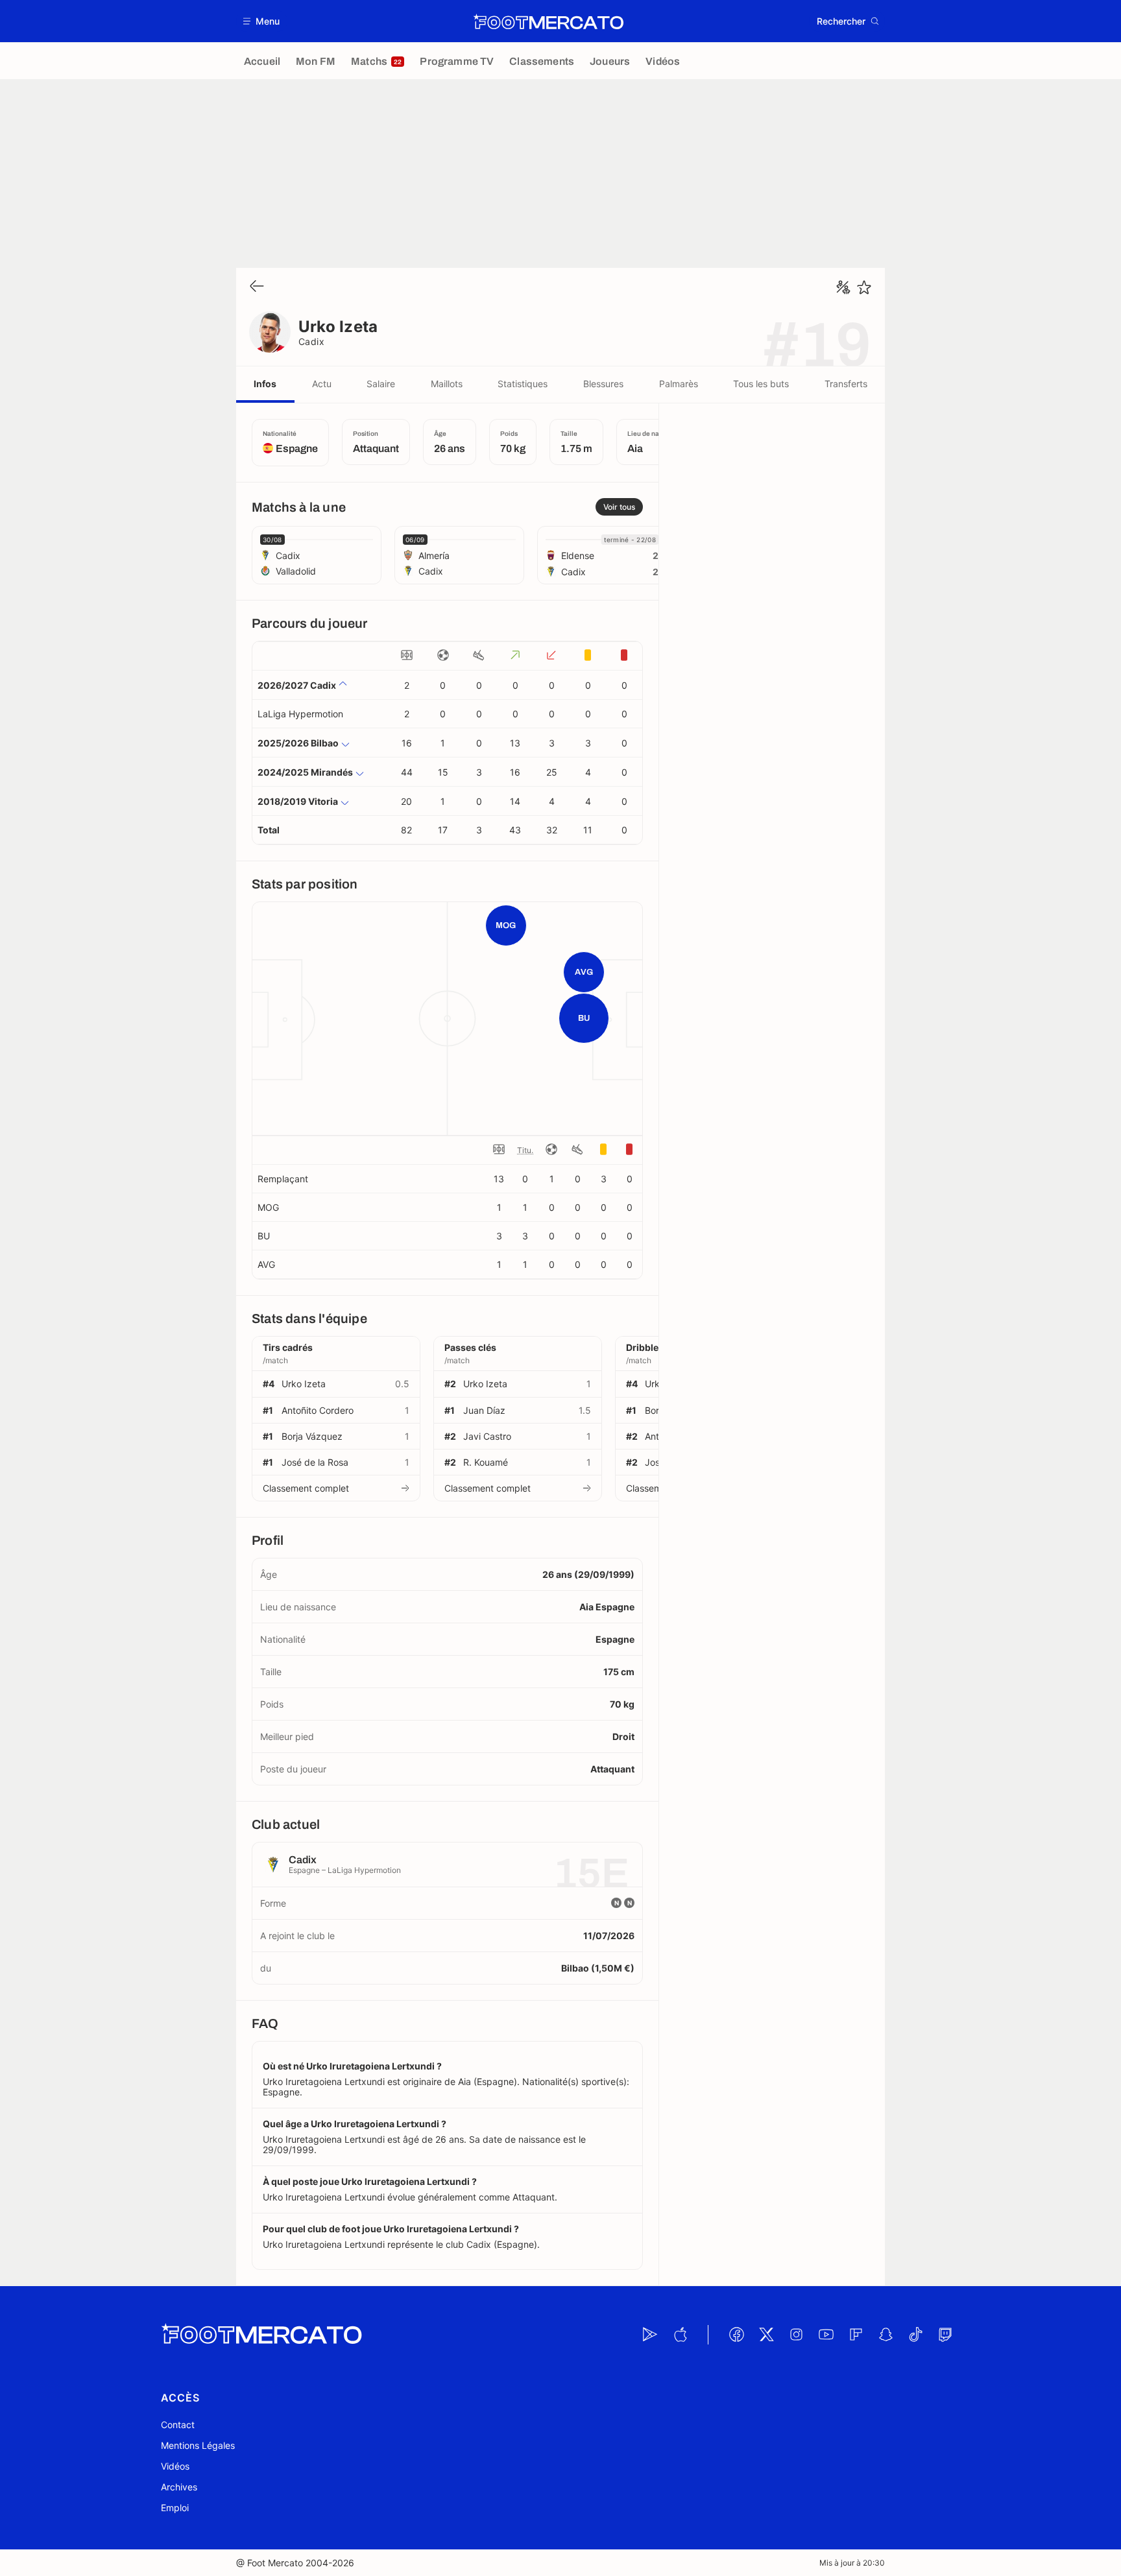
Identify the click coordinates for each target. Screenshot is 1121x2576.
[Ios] (680, 2335)
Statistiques (523, 384)
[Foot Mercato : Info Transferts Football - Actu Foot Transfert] (548, 21)
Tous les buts (761, 384)
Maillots (447, 384)
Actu (322, 384)
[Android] (650, 2335)
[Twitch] (945, 2335)
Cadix (311, 341)
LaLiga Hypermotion (300, 714)
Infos (265, 384)
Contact (178, 2425)
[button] (262, 21)
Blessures (603, 384)
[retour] (257, 287)
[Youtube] (826, 2335)
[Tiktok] (915, 2335)
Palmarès (679, 384)
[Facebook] (736, 2335)
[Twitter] (766, 2335)
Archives (179, 2487)
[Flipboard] (856, 2335)
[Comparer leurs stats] (843, 287)
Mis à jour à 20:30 (852, 2563)
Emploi (175, 2508)
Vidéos (175, 2466)
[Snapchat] (886, 2335)
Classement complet (306, 1488)
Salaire (381, 384)
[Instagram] (796, 2335)
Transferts (846, 384)
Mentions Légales (198, 2445)
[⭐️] (864, 287)
